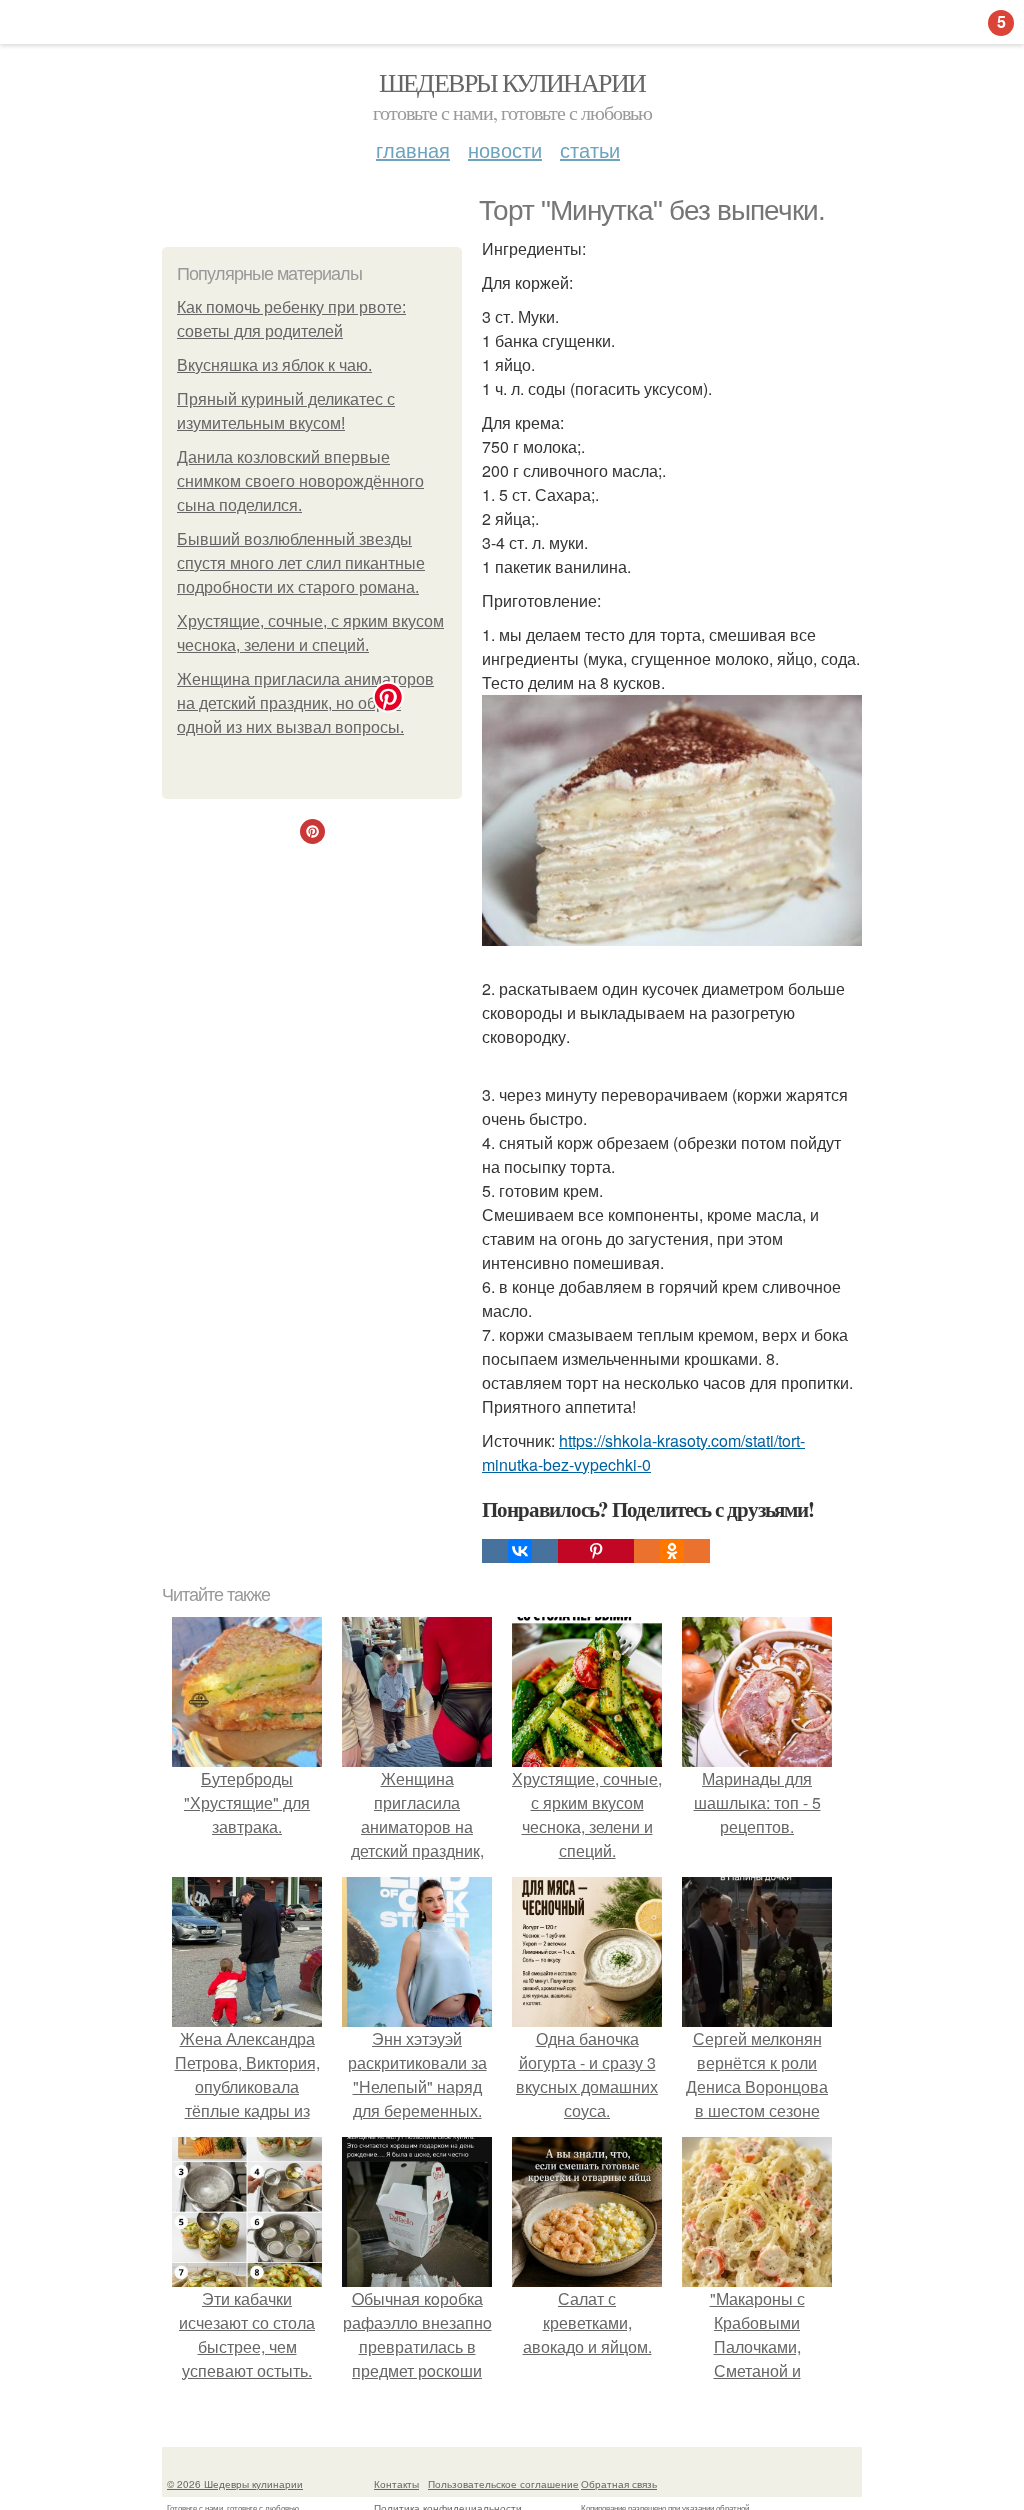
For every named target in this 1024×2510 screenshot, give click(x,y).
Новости (505, 149)
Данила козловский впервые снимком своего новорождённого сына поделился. (300, 481)
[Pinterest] (596, 1551)
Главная (413, 149)
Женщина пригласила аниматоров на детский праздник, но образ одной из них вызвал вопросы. (305, 703)
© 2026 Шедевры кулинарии (235, 2484)
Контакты (396, 2484)
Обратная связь (619, 2484)
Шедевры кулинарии (512, 82)
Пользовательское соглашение (503, 2484)
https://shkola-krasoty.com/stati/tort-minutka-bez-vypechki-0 (643, 1452)
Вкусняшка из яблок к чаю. (274, 365)
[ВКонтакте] (520, 1551)
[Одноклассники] (672, 1551)
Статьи (590, 149)
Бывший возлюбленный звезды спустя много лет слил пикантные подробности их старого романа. (301, 563)
